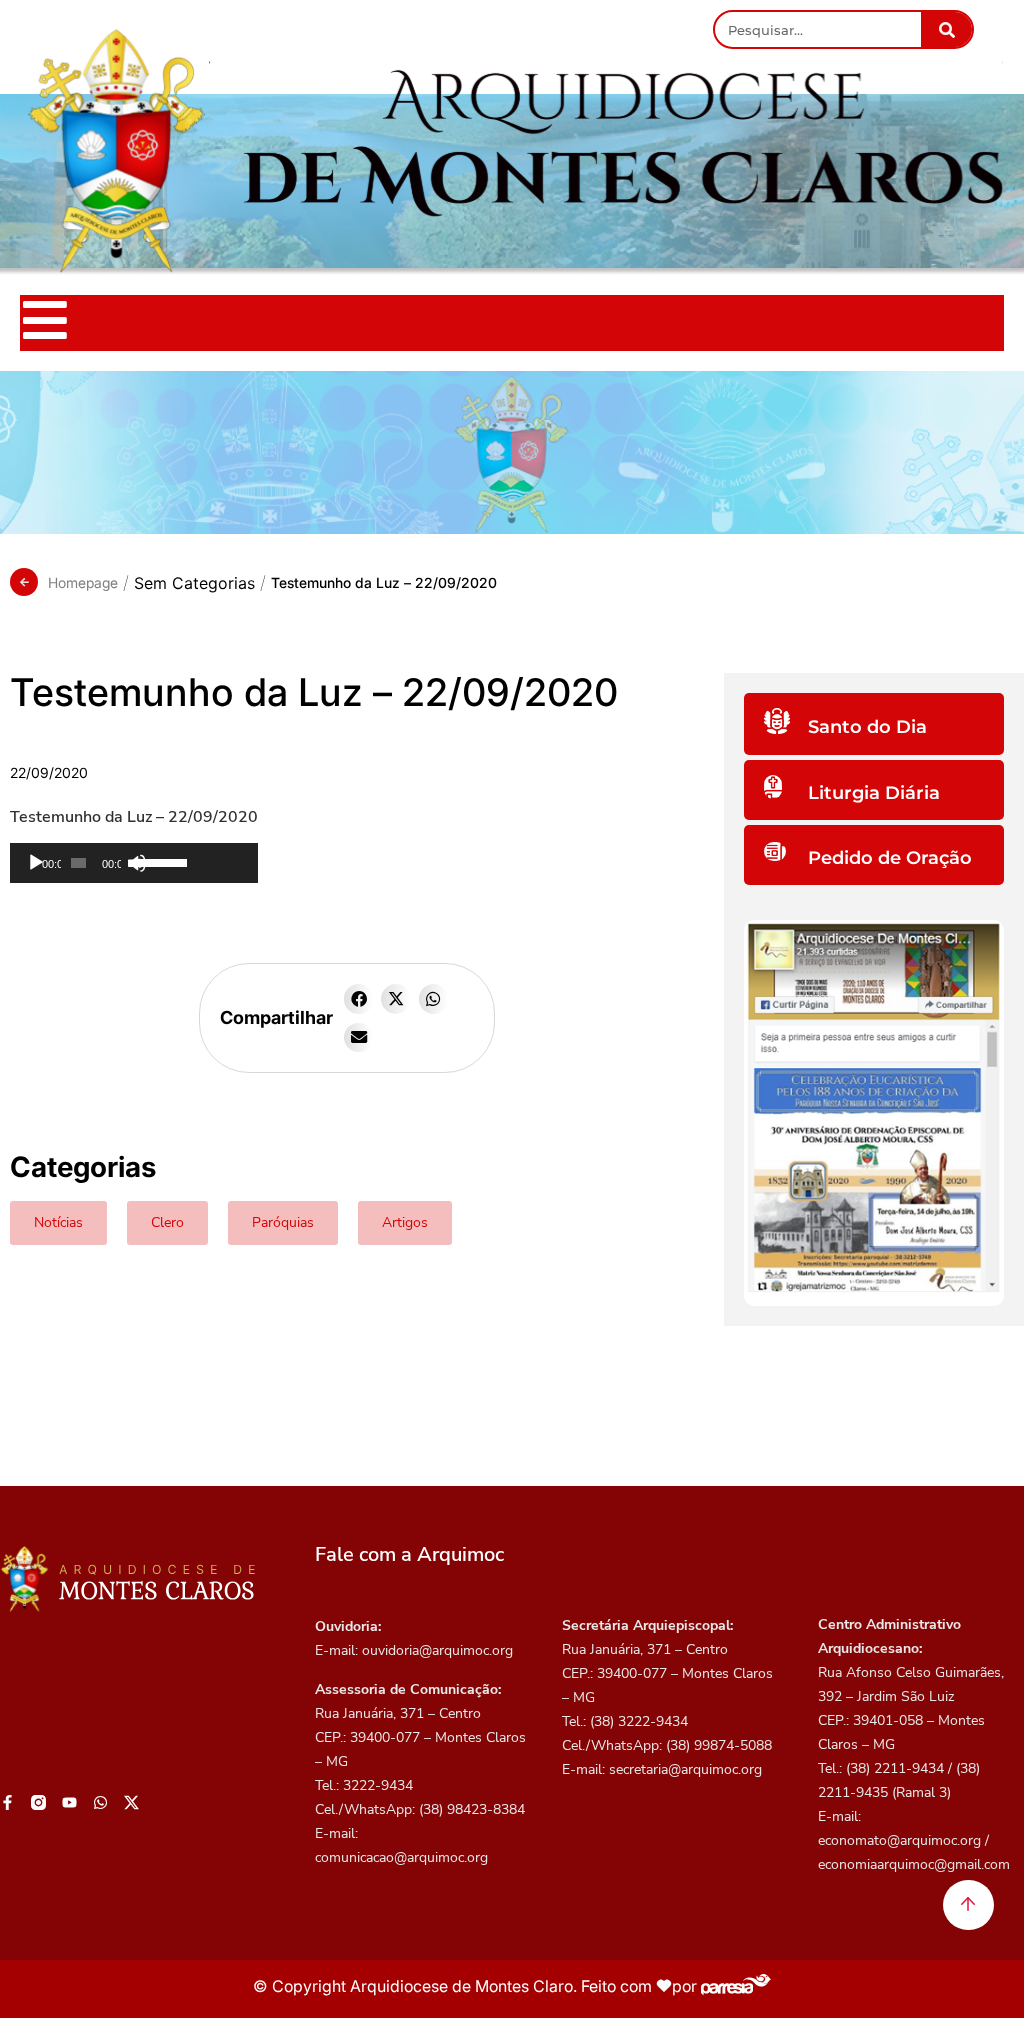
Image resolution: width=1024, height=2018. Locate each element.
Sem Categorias (194, 583)
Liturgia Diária (874, 793)
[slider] (192, 861)
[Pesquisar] (946, 29)
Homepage (83, 582)
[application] (134, 863)
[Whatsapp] (100, 1802)
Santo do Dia (867, 727)
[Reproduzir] (36, 863)
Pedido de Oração (890, 858)
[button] (358, 998)
